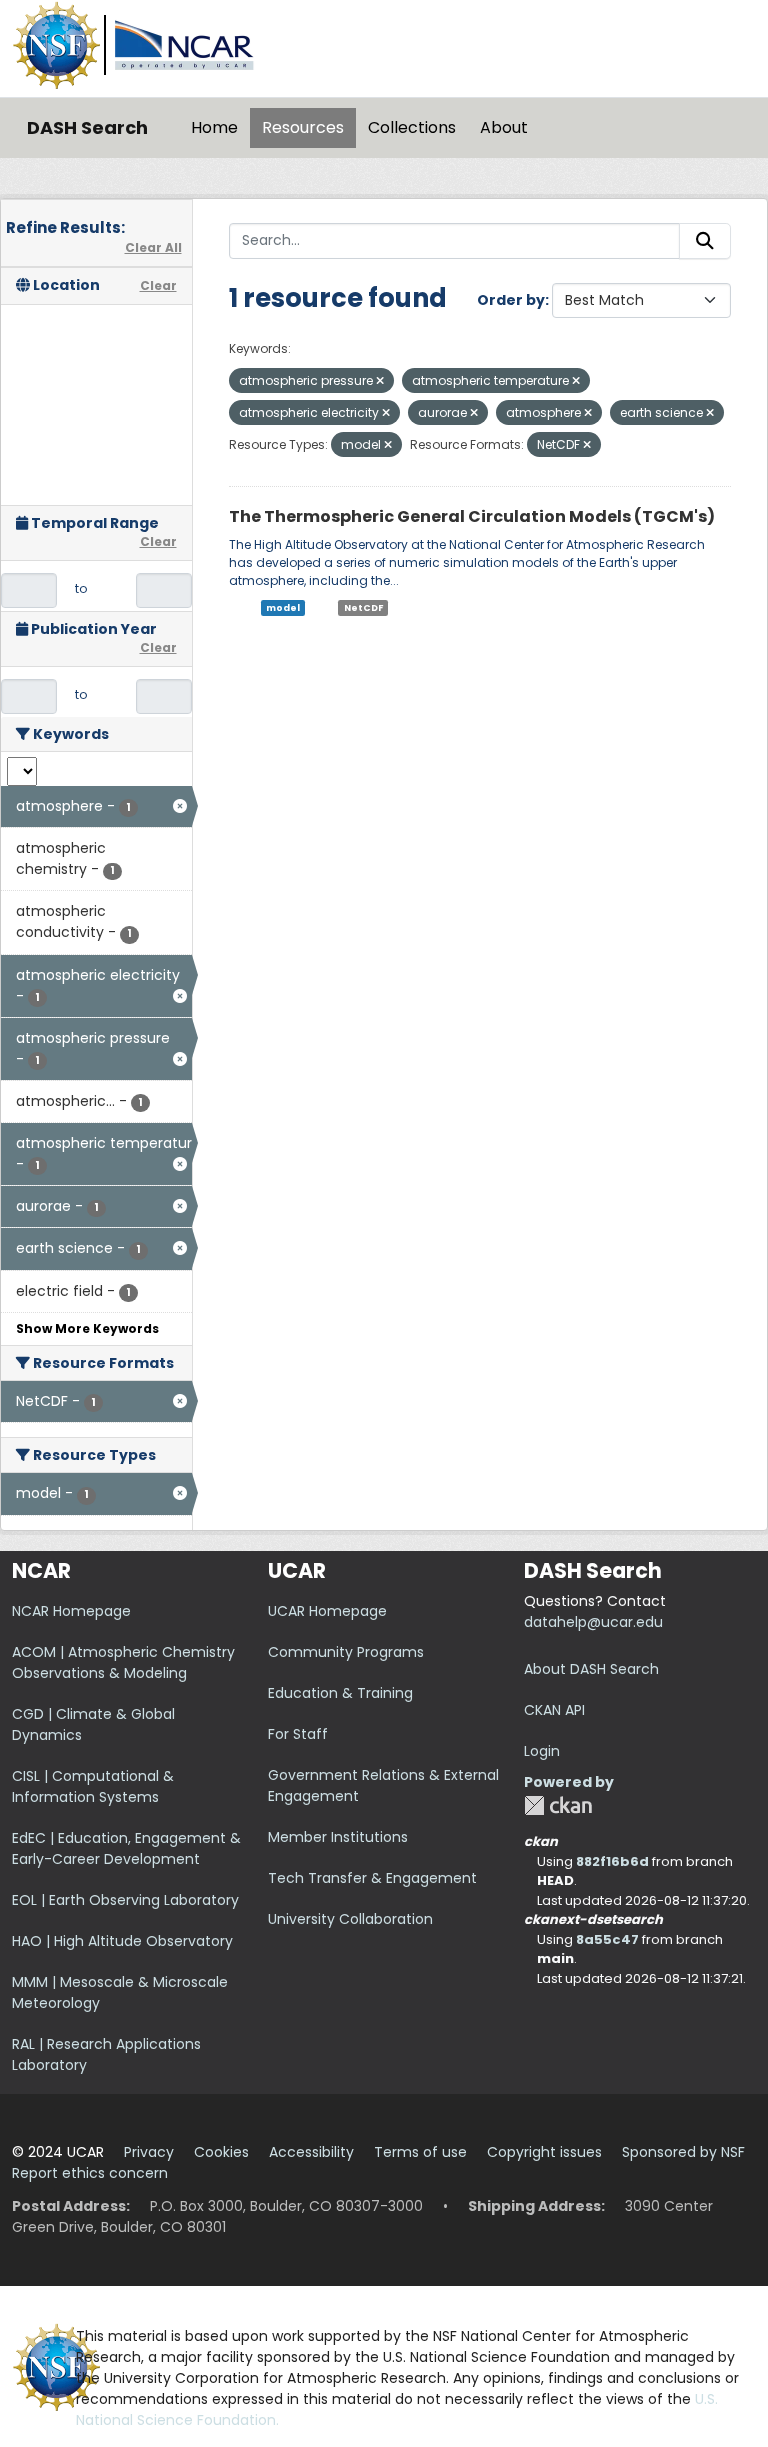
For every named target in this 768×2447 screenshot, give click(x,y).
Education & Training (340, 1693)
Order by (511, 300)
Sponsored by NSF (683, 2152)
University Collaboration (350, 1919)
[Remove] (380, 381)
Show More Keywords (87, 1328)
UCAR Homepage (327, 1611)
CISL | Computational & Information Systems (93, 1786)
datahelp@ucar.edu (593, 1622)
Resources (303, 127)
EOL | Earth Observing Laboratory (125, 1900)
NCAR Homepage (71, 1611)
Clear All (153, 247)
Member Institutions (338, 1837)
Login (542, 1751)
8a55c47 (607, 1939)
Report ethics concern (90, 2173)
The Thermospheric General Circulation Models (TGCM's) (472, 516)
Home (214, 127)
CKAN (558, 1805)
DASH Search (87, 127)
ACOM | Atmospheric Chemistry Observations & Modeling (123, 1662)
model (283, 608)
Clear (158, 285)
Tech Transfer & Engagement (372, 1878)
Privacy (149, 2152)
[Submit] (705, 241)
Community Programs (346, 1652)
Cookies (221, 2152)
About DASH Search (591, 1669)
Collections (412, 127)
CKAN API (554, 1710)
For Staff (298, 1734)
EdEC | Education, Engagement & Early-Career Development (126, 1848)
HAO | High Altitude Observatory (122, 1941)
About (504, 127)
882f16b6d (612, 1861)
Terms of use (420, 2152)
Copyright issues (544, 2152)
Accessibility (311, 2152)
